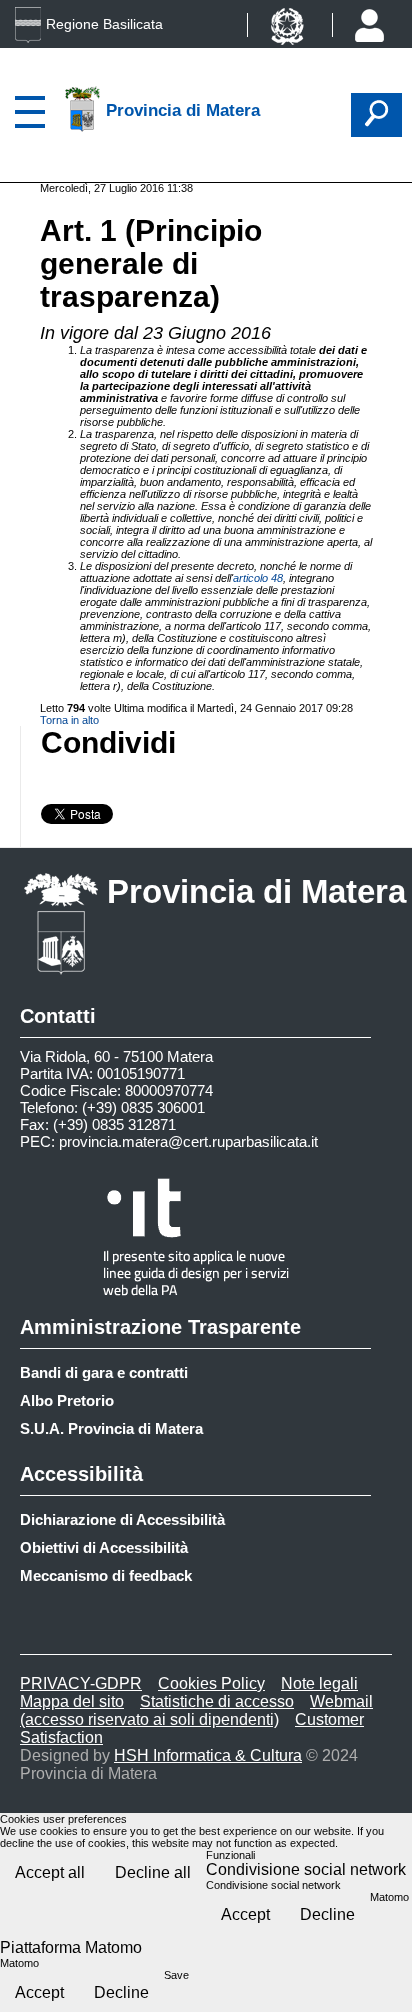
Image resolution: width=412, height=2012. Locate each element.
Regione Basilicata (104, 24)
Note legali (319, 1683)
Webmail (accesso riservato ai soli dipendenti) (196, 1710)
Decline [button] (327, 1914)
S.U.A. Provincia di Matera (111, 1428)
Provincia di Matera (256, 891)
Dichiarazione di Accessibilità (122, 1519)
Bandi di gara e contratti (104, 1372)
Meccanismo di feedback (106, 1575)
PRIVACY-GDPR (81, 1683)
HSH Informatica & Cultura (208, 1755)
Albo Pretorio (67, 1400)
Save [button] (176, 1975)
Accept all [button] (50, 1872)
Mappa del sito (72, 1701)
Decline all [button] (153, 1872)
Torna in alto (69, 720)
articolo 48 (258, 578)
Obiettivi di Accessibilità (104, 1547)
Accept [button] (245, 1914)
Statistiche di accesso (217, 1701)
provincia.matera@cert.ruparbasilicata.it (188, 1141)
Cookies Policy (211, 1683)
